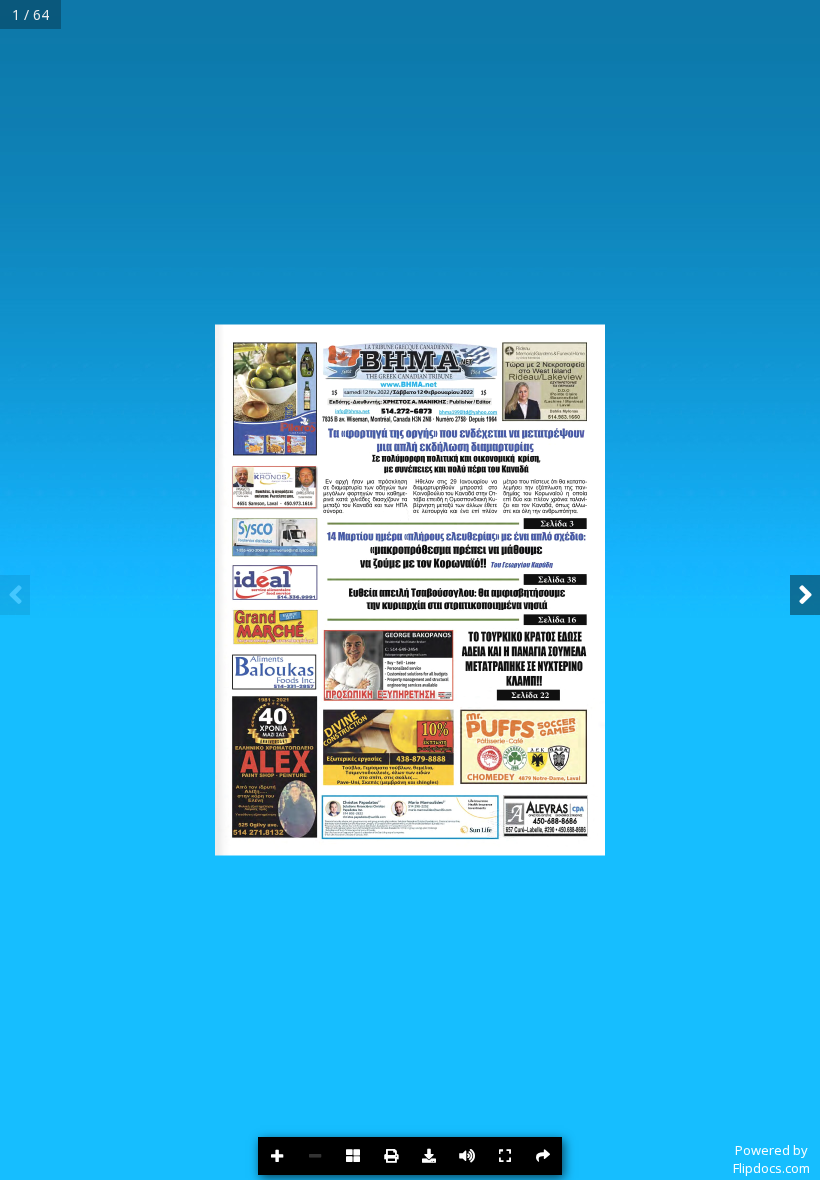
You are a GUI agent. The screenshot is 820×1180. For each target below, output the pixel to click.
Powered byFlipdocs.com (771, 1159)
